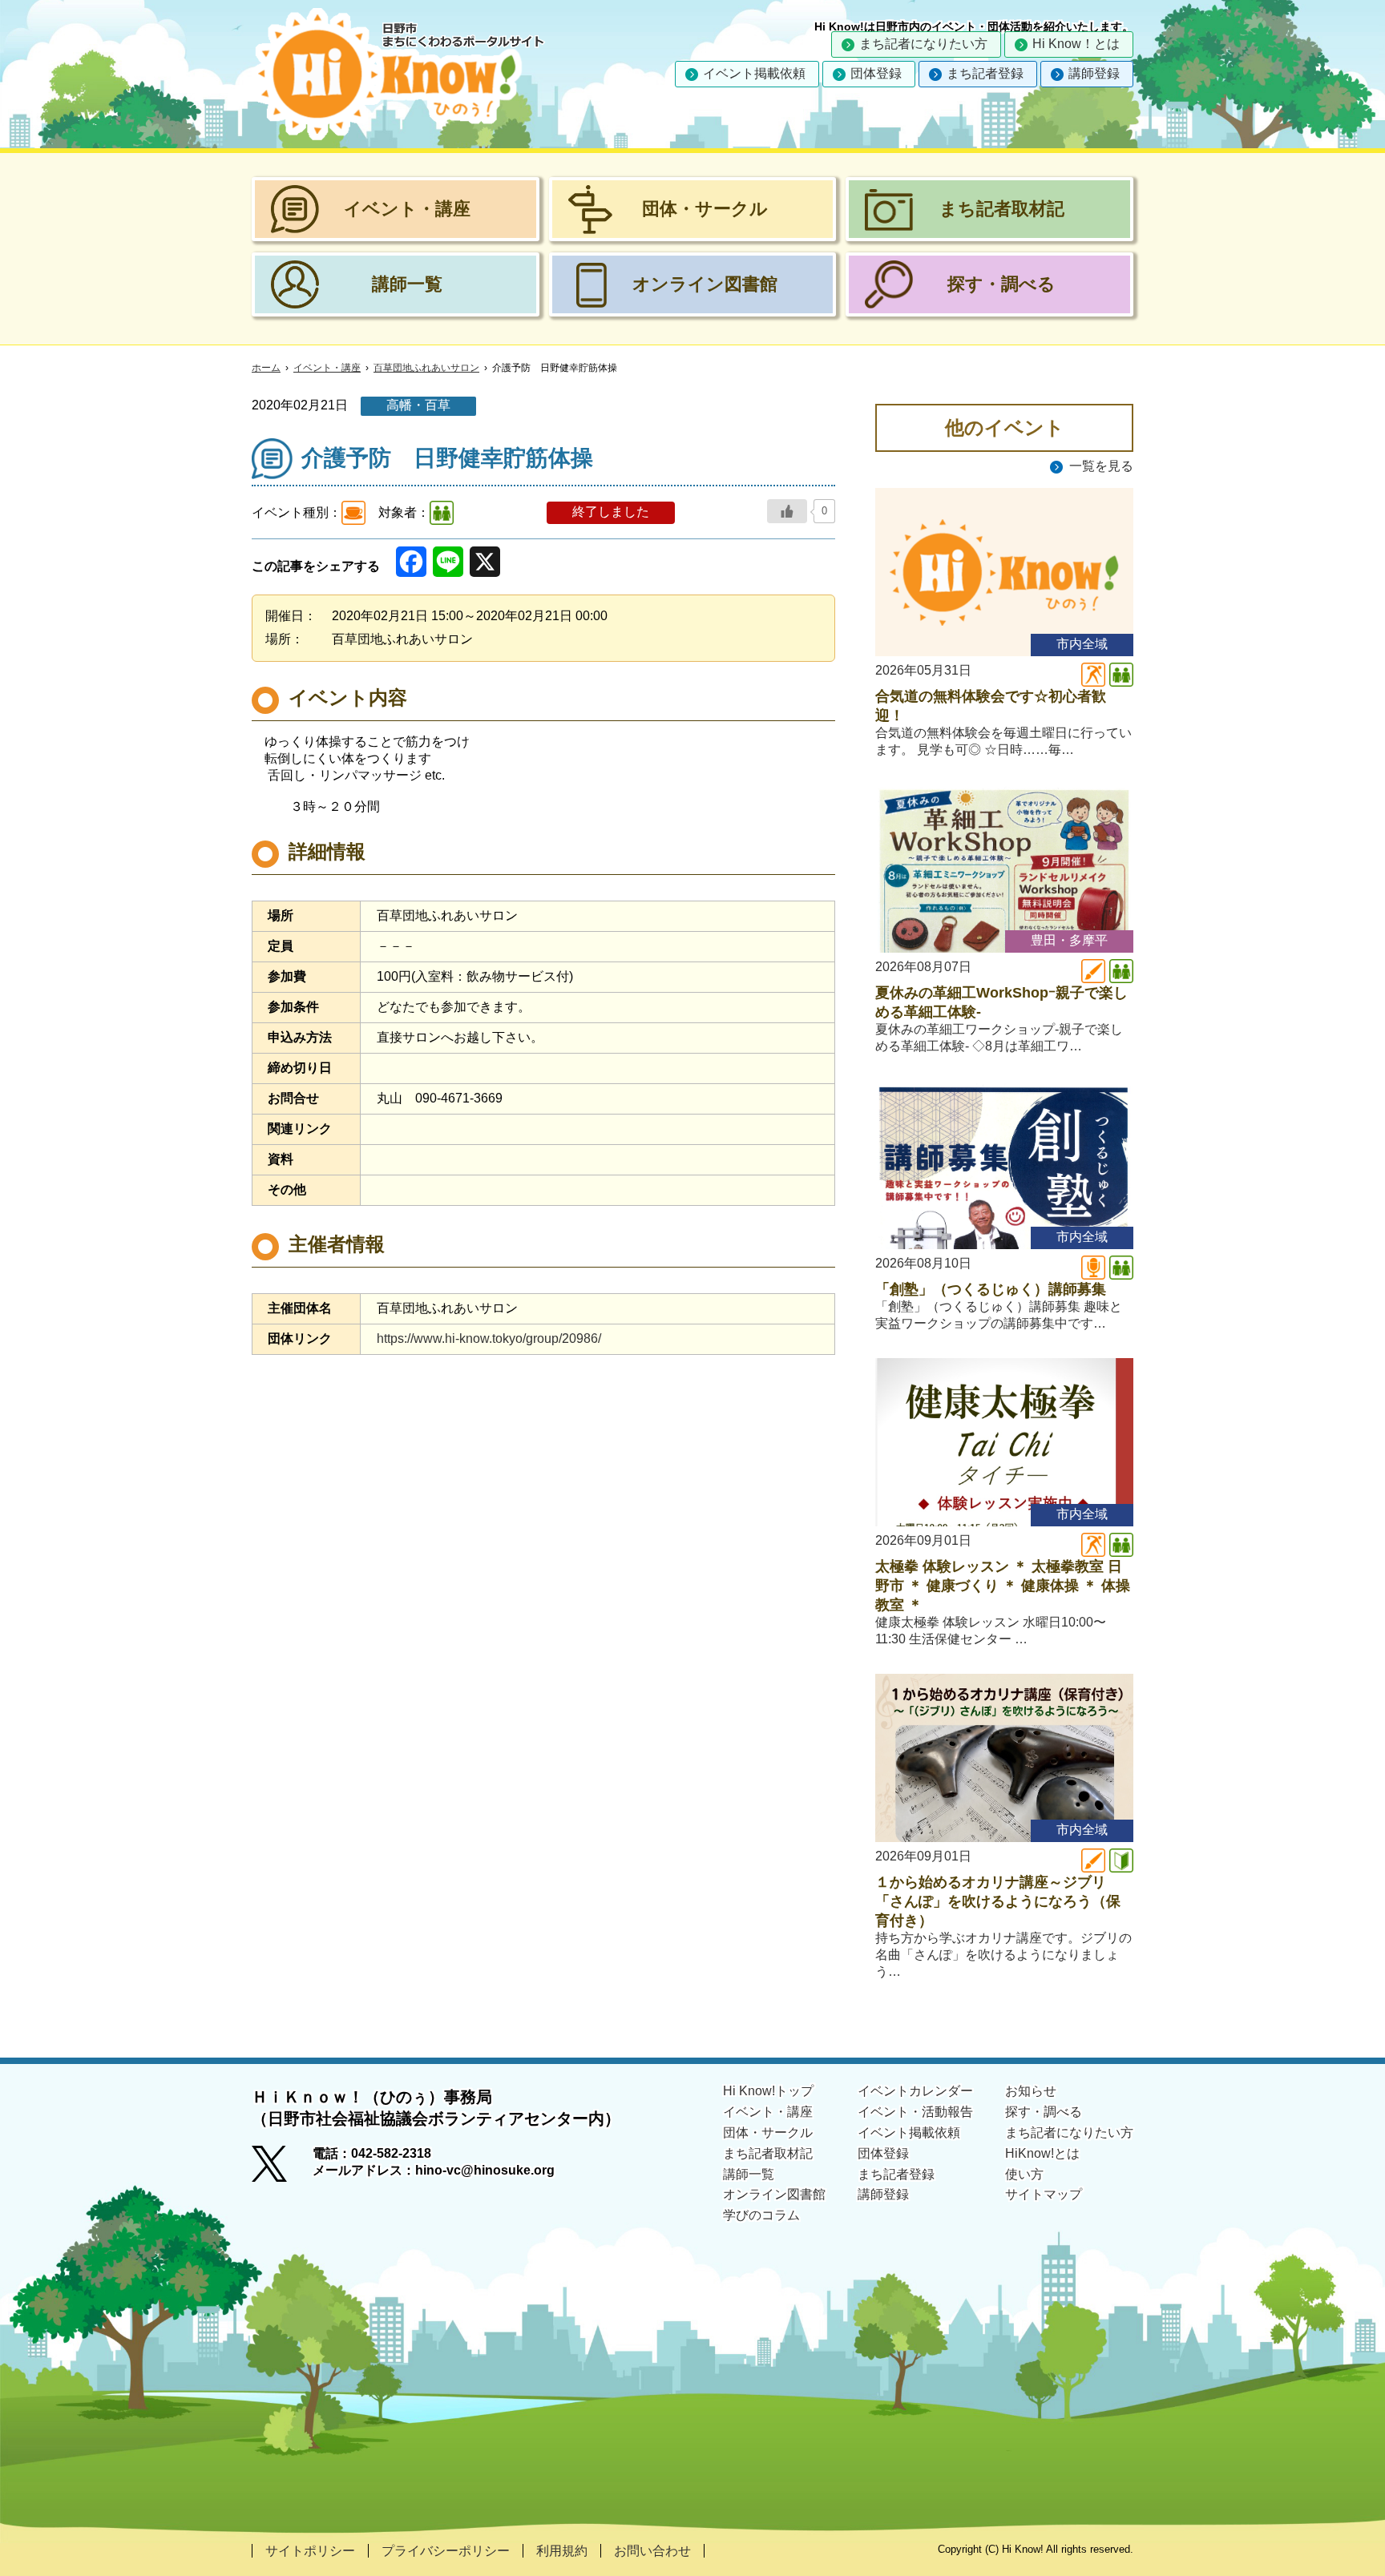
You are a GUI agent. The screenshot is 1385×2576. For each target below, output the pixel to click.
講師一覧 (749, 2174)
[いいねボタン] (787, 511)
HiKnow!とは (1042, 2153)
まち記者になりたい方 (923, 44)
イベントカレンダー (915, 2091)
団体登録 (876, 73)
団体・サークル (768, 2133)
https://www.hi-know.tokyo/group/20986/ (489, 1338)
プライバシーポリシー (446, 2551)
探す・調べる (1044, 2112)
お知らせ (1031, 2091)
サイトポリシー (310, 2551)
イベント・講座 (327, 368)
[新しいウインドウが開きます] (282, 2169)
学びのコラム (761, 2215)
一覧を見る (1101, 466)
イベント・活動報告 (915, 2112)
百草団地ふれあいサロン (426, 368)
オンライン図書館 (774, 2194)
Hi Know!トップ (768, 2091)
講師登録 (1094, 73)
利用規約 (562, 2551)
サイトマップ (1044, 2194)
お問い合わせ (652, 2551)
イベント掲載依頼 (754, 73)
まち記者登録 (985, 73)
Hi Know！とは (1076, 44)
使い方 (1024, 2174)
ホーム (266, 368)
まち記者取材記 (768, 2153)
